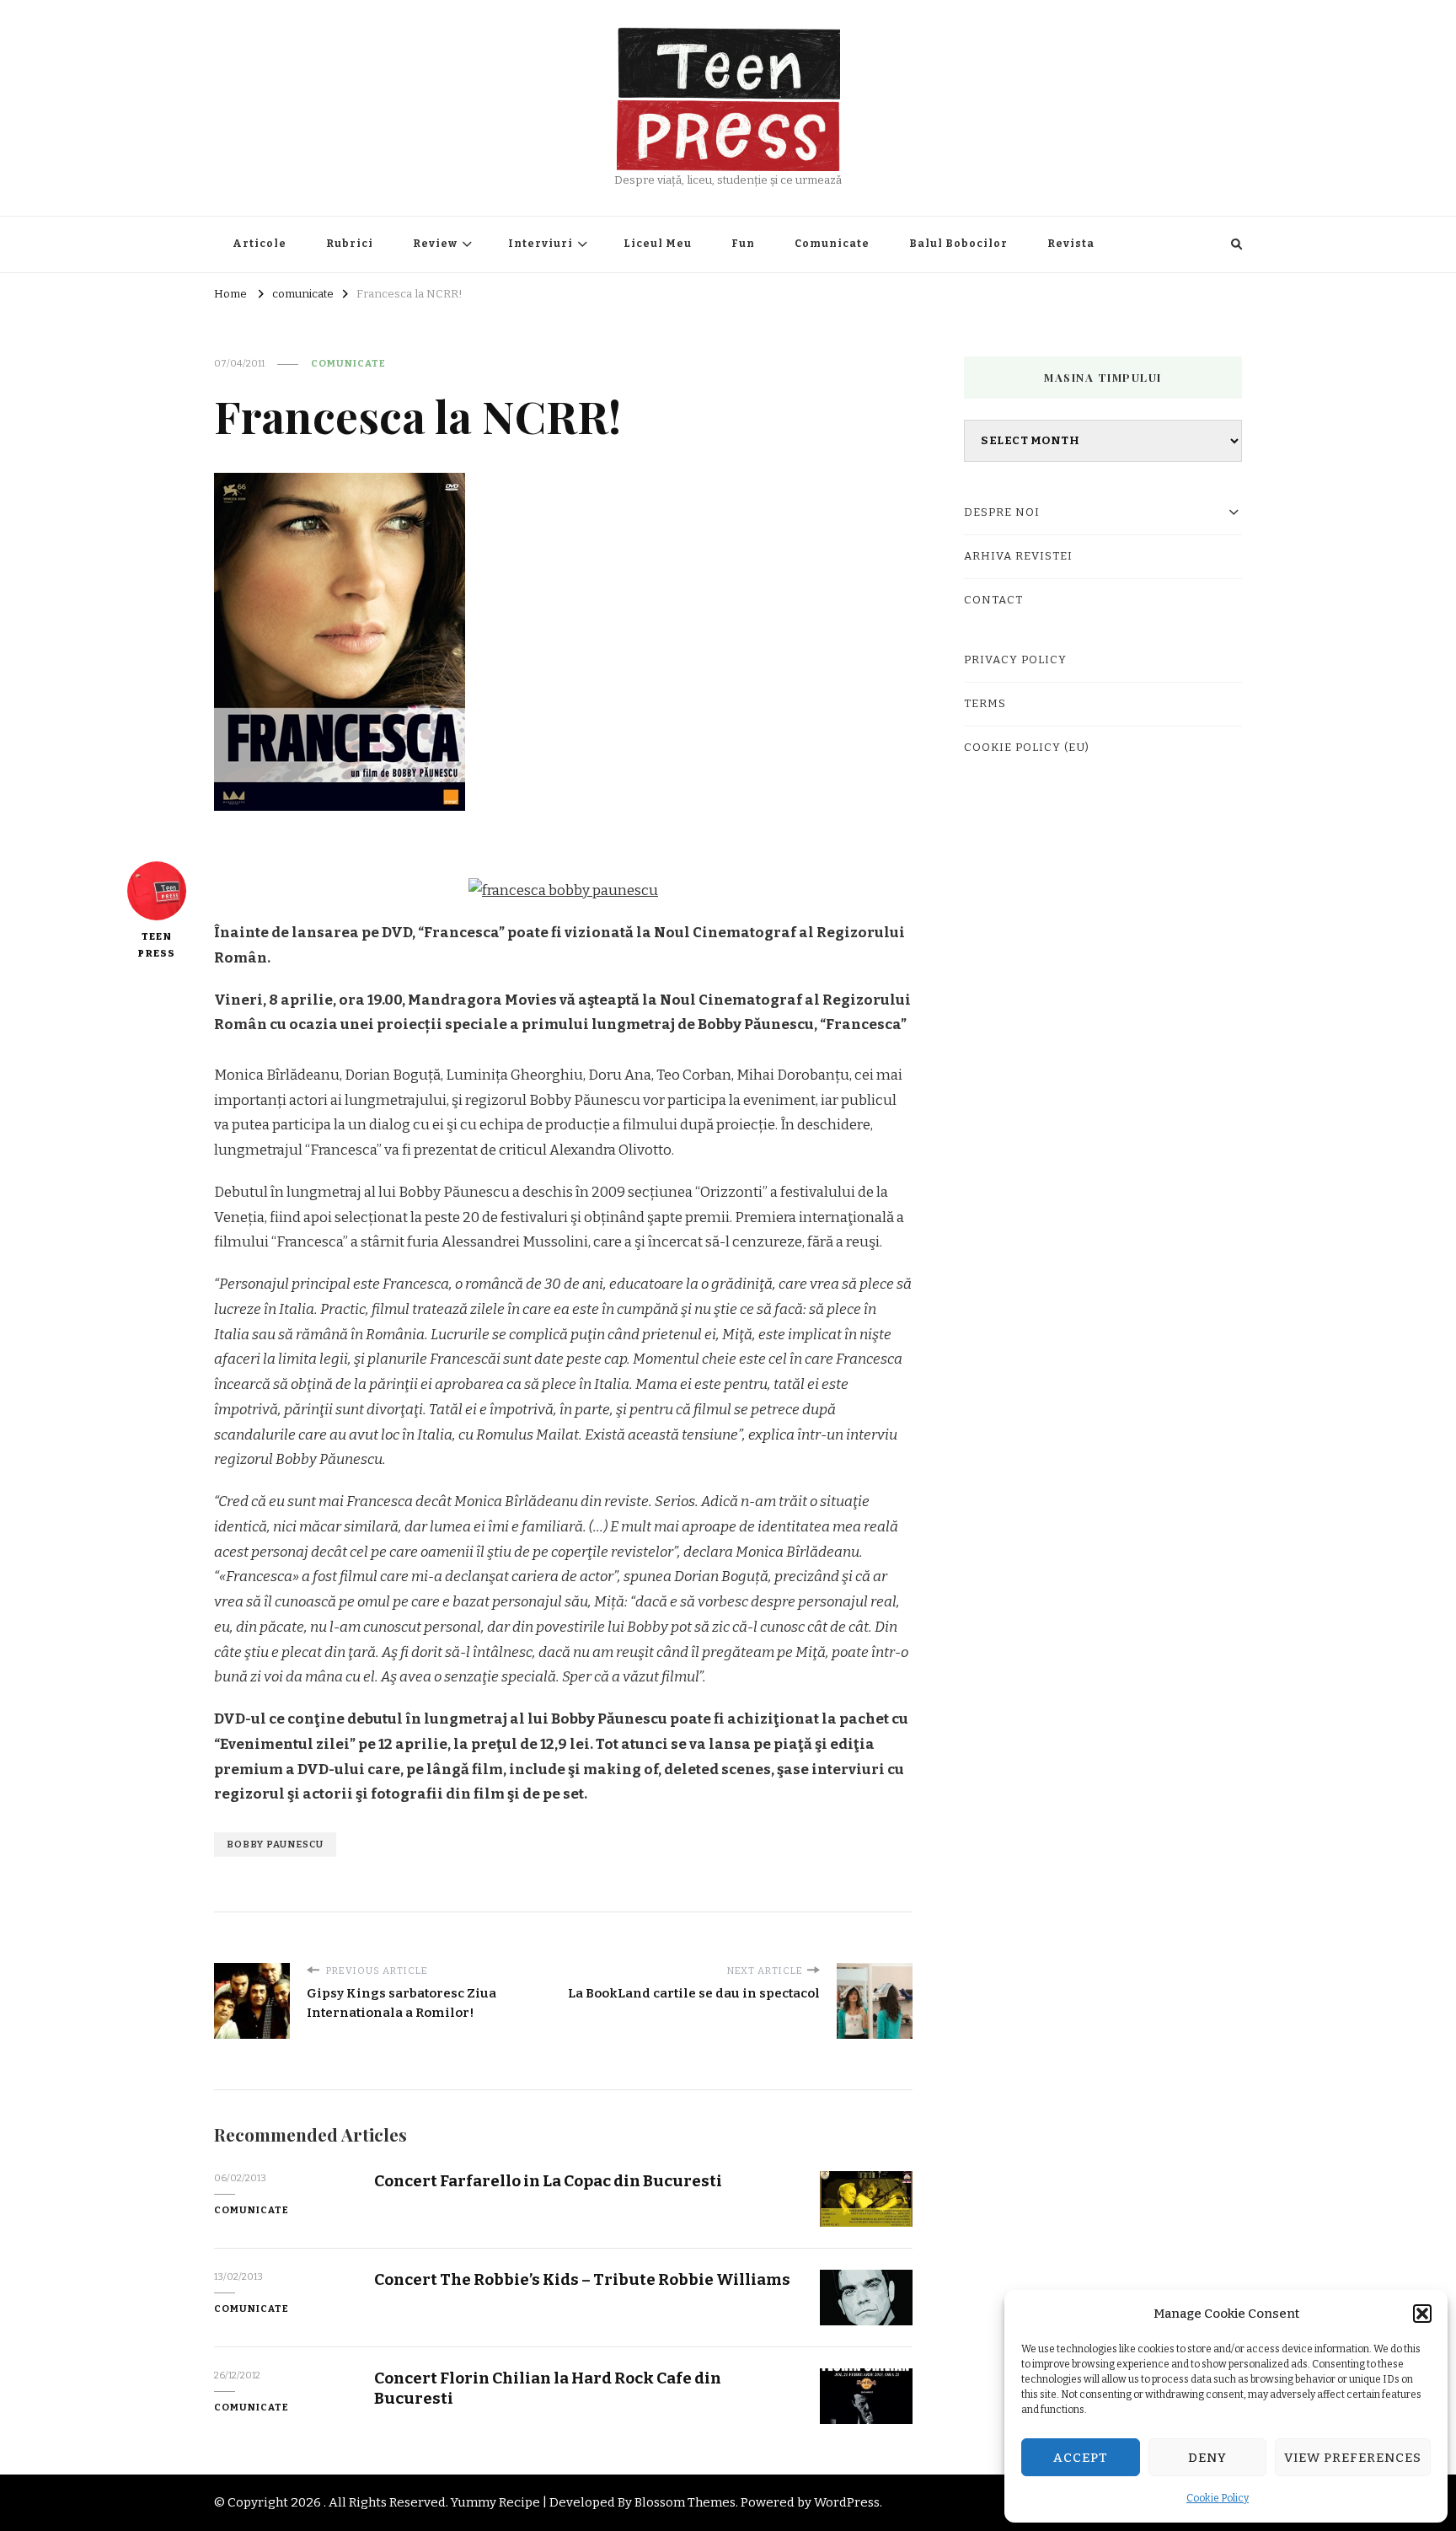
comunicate (348, 363)
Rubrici (350, 244)
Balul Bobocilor (958, 244)
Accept (1081, 2458)
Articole (260, 244)
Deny (1207, 2458)
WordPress (847, 2502)
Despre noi (1002, 512)
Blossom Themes (685, 2502)
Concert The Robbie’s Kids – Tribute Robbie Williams (582, 2279)
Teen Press (156, 945)
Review (435, 244)
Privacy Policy (1015, 660)
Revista (1071, 244)
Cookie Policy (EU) (1027, 748)
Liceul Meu (658, 244)
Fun (743, 244)
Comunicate (832, 244)
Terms (985, 704)
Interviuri (541, 244)
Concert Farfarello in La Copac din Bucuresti (548, 2181)
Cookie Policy (1218, 2498)
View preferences (1353, 2458)
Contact (993, 600)
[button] (1422, 2314)
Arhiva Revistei (1018, 556)
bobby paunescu (275, 1844)
